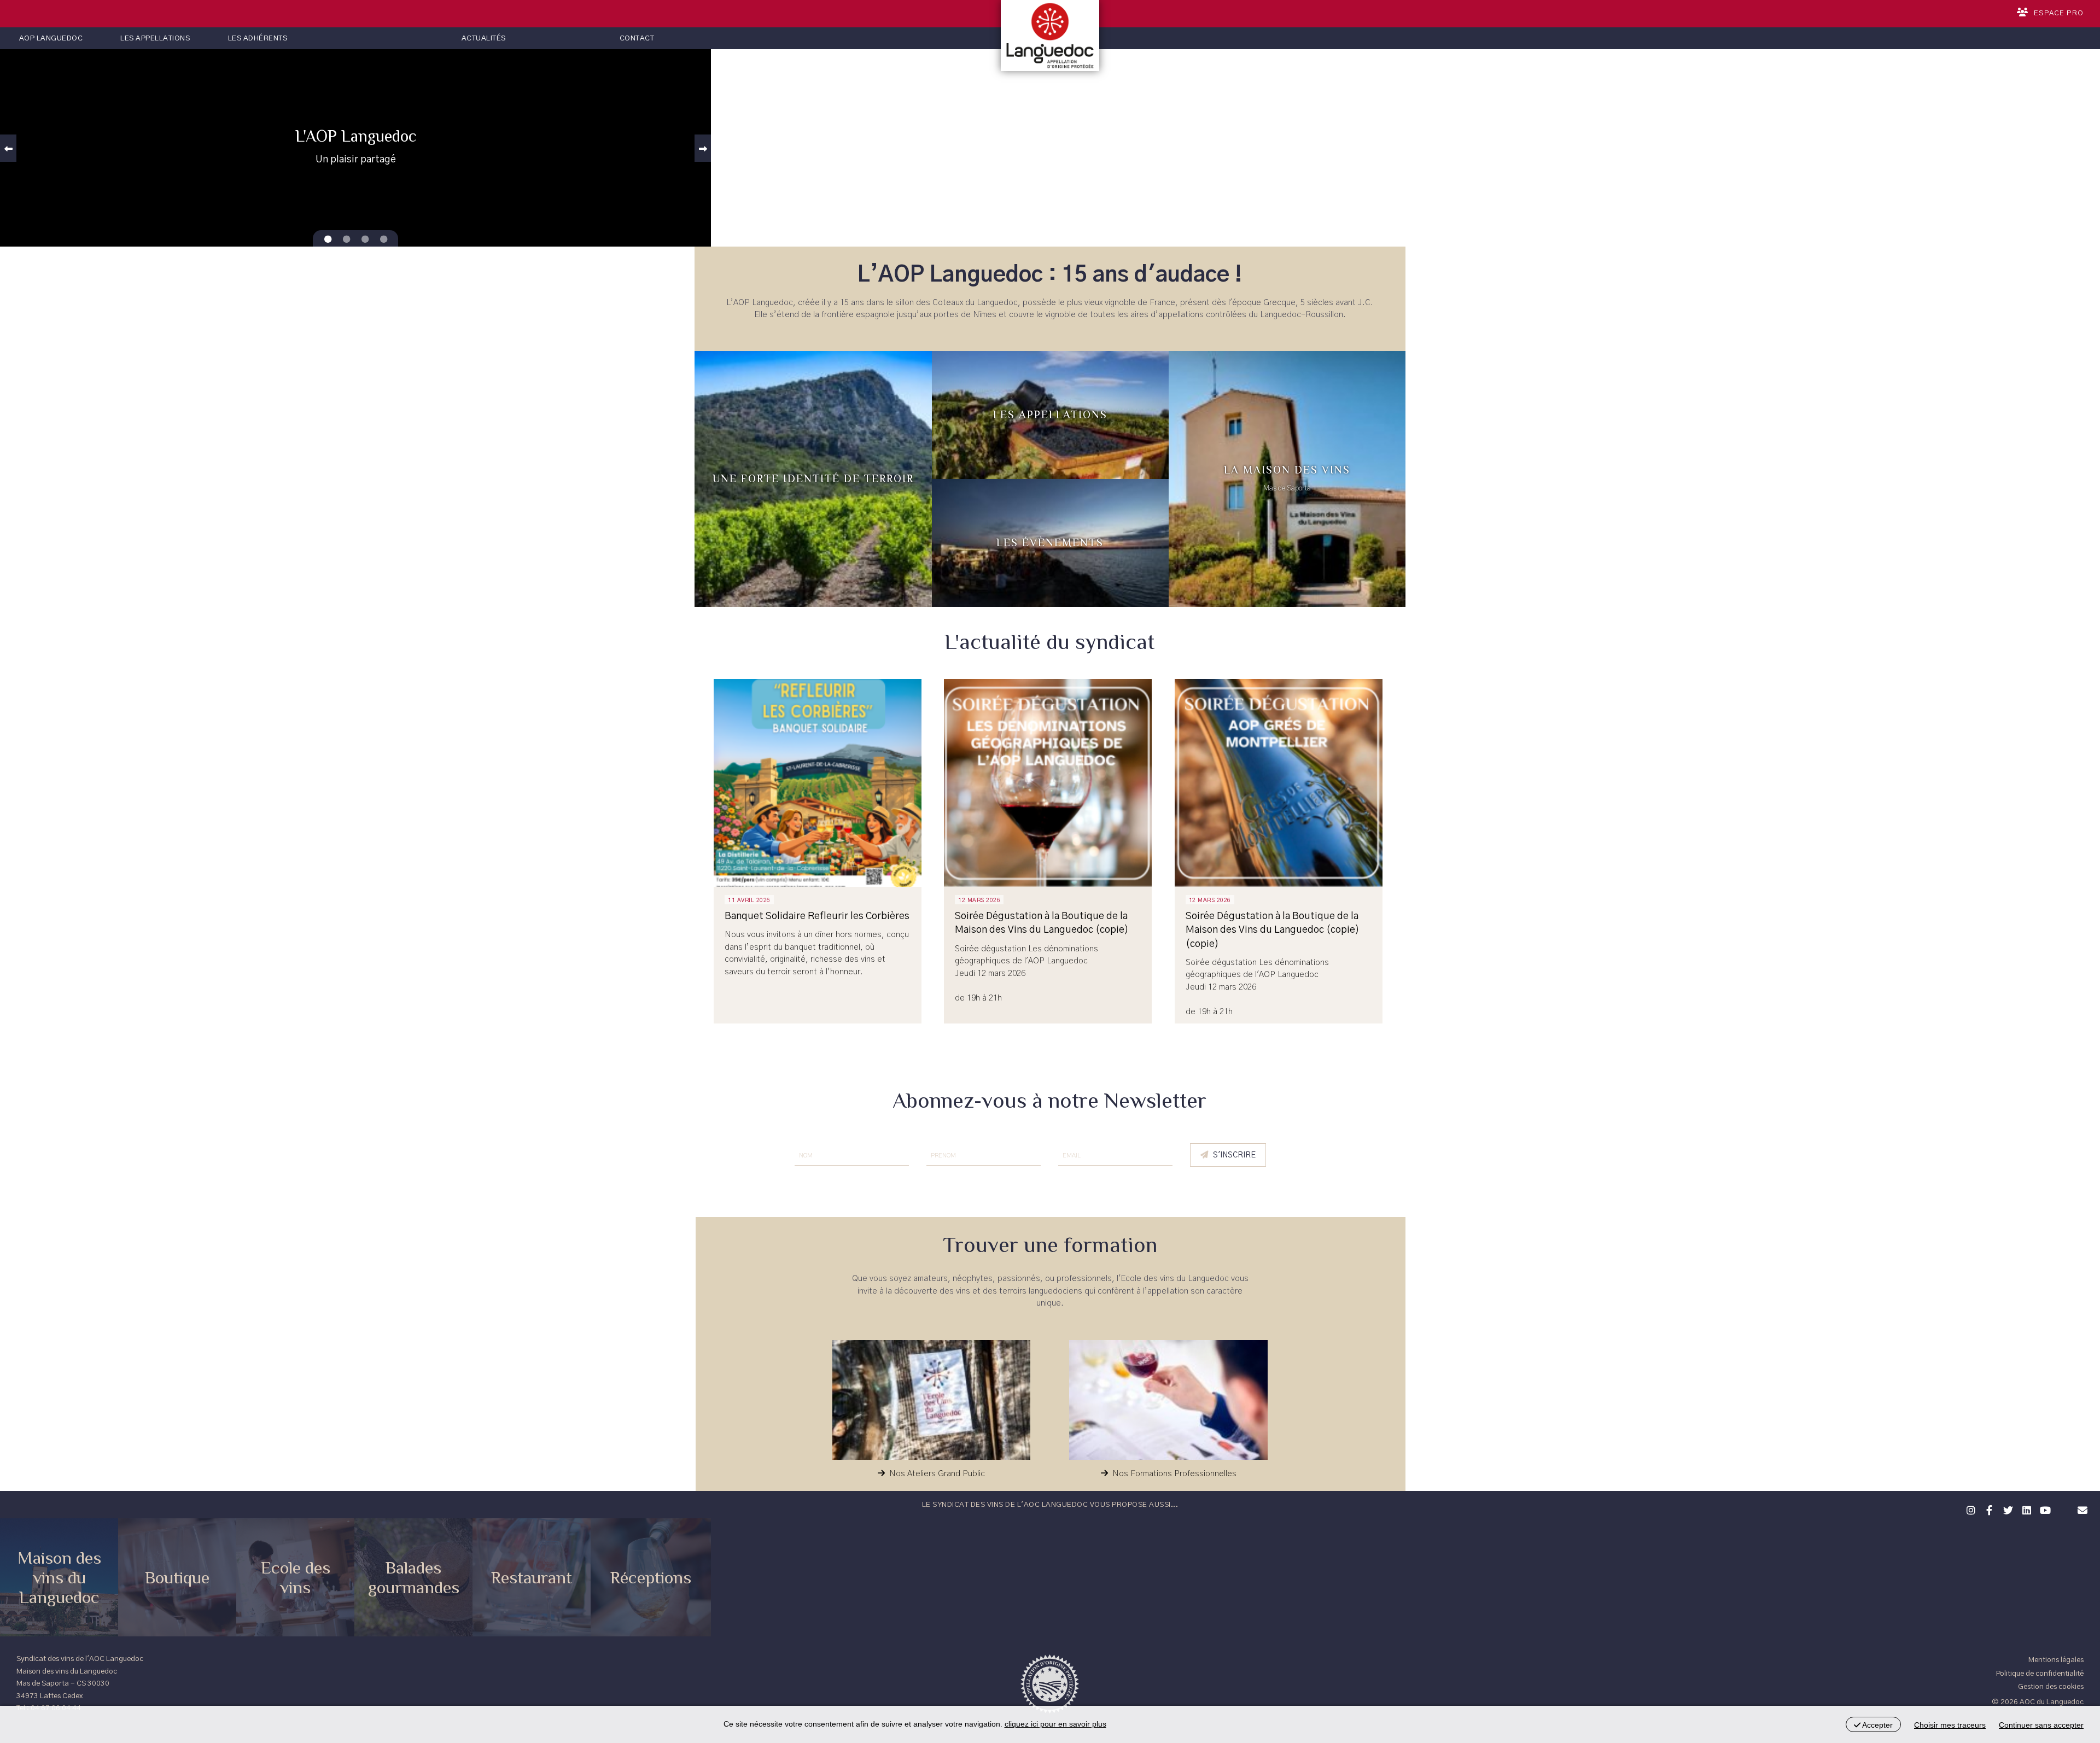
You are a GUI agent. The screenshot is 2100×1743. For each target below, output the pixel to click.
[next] (703, 148)
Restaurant (532, 1577)
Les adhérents (258, 38)
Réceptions (651, 1577)
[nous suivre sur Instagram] (1969, 1509)
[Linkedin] (2025, 1509)
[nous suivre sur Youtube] (2044, 1509)
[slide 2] (365, 239)
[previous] (8, 148)
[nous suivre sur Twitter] (2006, 1509)
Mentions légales (2056, 1660)
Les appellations (155, 38)
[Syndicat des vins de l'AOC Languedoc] (1050, 36)
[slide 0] (328, 239)
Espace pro (2059, 13)
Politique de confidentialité (2040, 1674)
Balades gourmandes (414, 1577)
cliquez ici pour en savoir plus (1055, 1724)
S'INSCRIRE (1234, 1155)
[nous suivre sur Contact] (2081, 1509)
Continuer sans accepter (2041, 1725)
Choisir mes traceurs (1950, 1725)
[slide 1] (346, 239)
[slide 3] (383, 239)
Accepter (1877, 1725)
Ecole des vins (296, 1577)
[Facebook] (1988, 1509)
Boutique (177, 1577)
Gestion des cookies (2051, 1687)
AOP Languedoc (51, 38)
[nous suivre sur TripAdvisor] (2062, 1503)
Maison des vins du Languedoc (59, 1577)
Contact (637, 38)
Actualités (484, 38)
